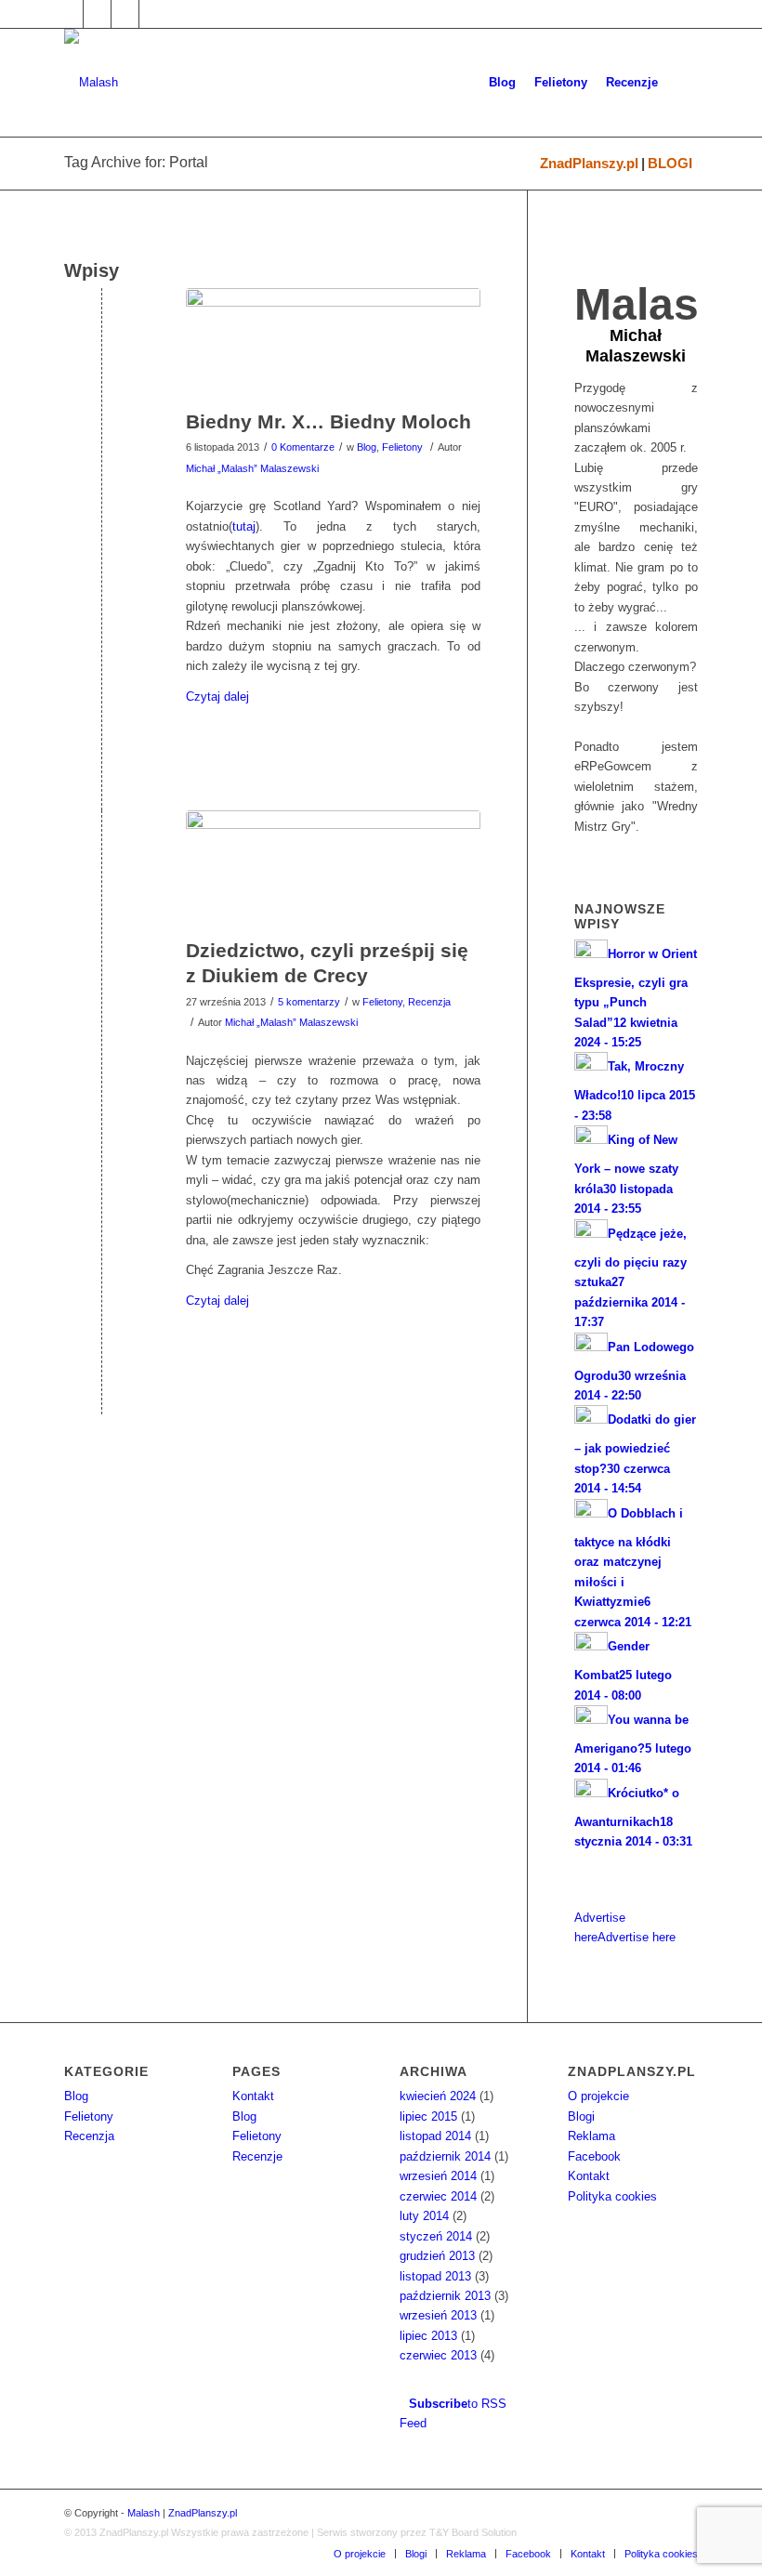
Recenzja (429, 1002)
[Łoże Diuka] (333, 869)
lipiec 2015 (428, 2116)
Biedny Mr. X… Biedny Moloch (328, 421)
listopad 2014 (435, 2136)
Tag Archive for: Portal (136, 162)
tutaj (244, 526)
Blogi (581, 2116)
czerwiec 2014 (438, 2196)
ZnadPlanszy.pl (589, 163)
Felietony (402, 447)
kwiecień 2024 (438, 2096)
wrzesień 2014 (438, 2176)
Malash (144, 2513)
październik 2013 (445, 2296)
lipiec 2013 (428, 2336)
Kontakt (253, 2096)
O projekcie (598, 2096)
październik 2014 (445, 2156)
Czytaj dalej (217, 697)
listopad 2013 (435, 2276)
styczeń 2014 (436, 2236)
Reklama (591, 2136)
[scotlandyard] (333, 344)
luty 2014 (424, 2216)
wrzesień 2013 (438, 2315)
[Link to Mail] (125, 14)
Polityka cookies (612, 2196)
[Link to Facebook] (69, 14)
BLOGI (670, 163)
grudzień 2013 (437, 2256)
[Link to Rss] (153, 14)
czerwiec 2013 (438, 2355)
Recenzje (257, 2156)
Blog (367, 447)
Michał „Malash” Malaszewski (252, 468)
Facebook (594, 2156)
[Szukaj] (683, 83)
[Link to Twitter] (97, 14)
